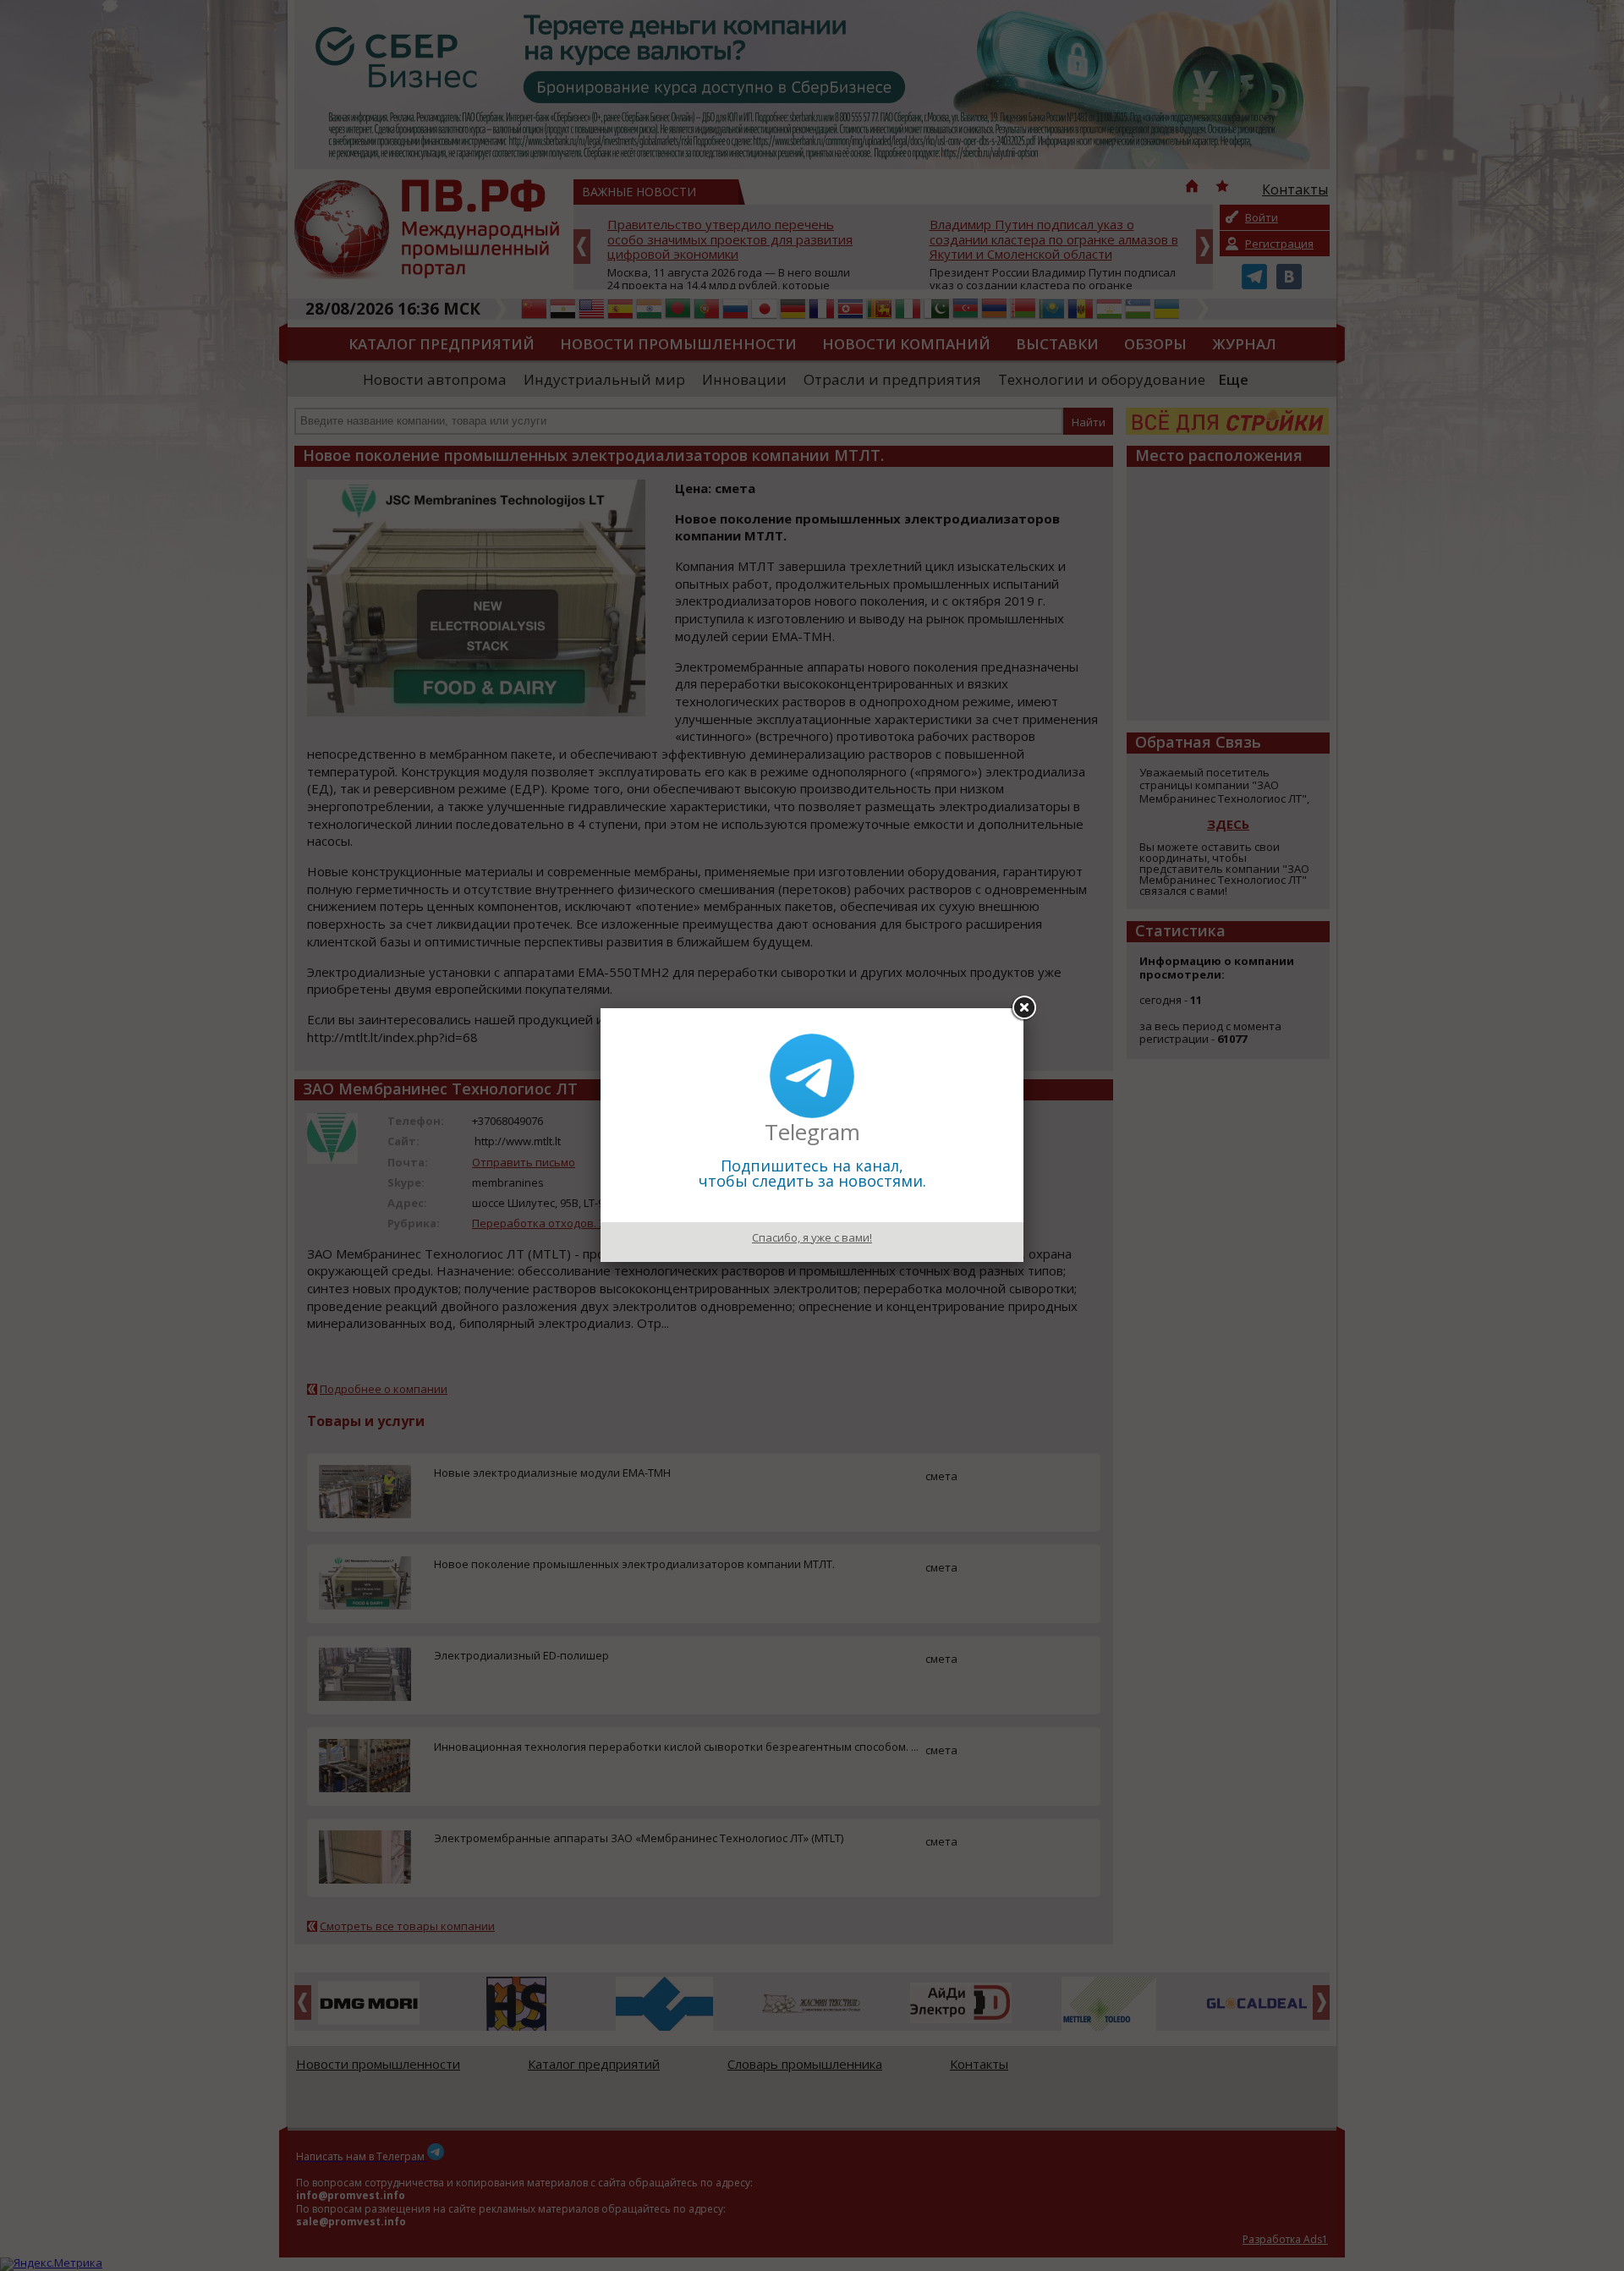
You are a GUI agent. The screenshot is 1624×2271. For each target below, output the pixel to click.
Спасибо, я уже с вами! (812, 1237)
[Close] (1023, 1008)
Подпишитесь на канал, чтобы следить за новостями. (812, 1173)
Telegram (812, 1132)
